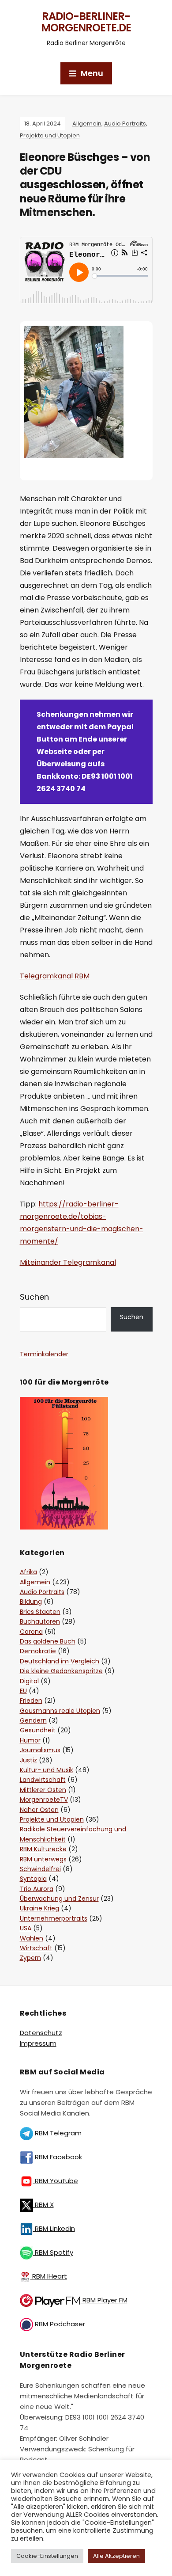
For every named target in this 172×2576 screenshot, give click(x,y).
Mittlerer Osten (43, 1790)
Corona (31, 1632)
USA (26, 1928)
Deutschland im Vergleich (60, 1661)
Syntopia (33, 1879)
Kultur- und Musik (47, 1770)
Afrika (28, 1572)
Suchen (34, 1297)
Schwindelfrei (40, 1869)
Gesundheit (38, 1730)
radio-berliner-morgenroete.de (86, 22)
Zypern (30, 1958)
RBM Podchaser (59, 2324)
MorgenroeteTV (44, 1800)
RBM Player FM (104, 2300)
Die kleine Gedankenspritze (61, 1671)
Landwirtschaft (43, 1780)
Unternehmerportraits (54, 1918)
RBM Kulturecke (43, 1849)
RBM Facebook (58, 2157)
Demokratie (38, 1651)
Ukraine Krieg (39, 1908)
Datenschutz (41, 2033)
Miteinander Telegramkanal (68, 1262)
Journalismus (40, 1750)
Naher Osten (39, 1810)
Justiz (28, 1760)
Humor (30, 1740)
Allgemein (87, 124)
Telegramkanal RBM (55, 976)
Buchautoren (40, 1621)
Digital (29, 1681)
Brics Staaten (40, 1612)
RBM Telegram (57, 2133)
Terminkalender (44, 1354)
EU (23, 1691)
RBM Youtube (56, 2181)
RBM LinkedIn (54, 2228)
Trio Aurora (37, 1889)
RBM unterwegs (43, 1859)
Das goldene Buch (48, 1641)
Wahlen (32, 1938)
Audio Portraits (125, 124)
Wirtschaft (36, 1948)
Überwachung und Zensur (59, 1899)
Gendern (33, 1720)
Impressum (38, 2043)
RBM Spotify (53, 2252)
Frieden (31, 1701)
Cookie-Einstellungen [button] (47, 2556)
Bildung (31, 1602)
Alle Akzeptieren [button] (116, 2556)
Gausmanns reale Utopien (60, 1711)
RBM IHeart (49, 2276)
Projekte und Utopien (50, 135)
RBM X (43, 2205)
